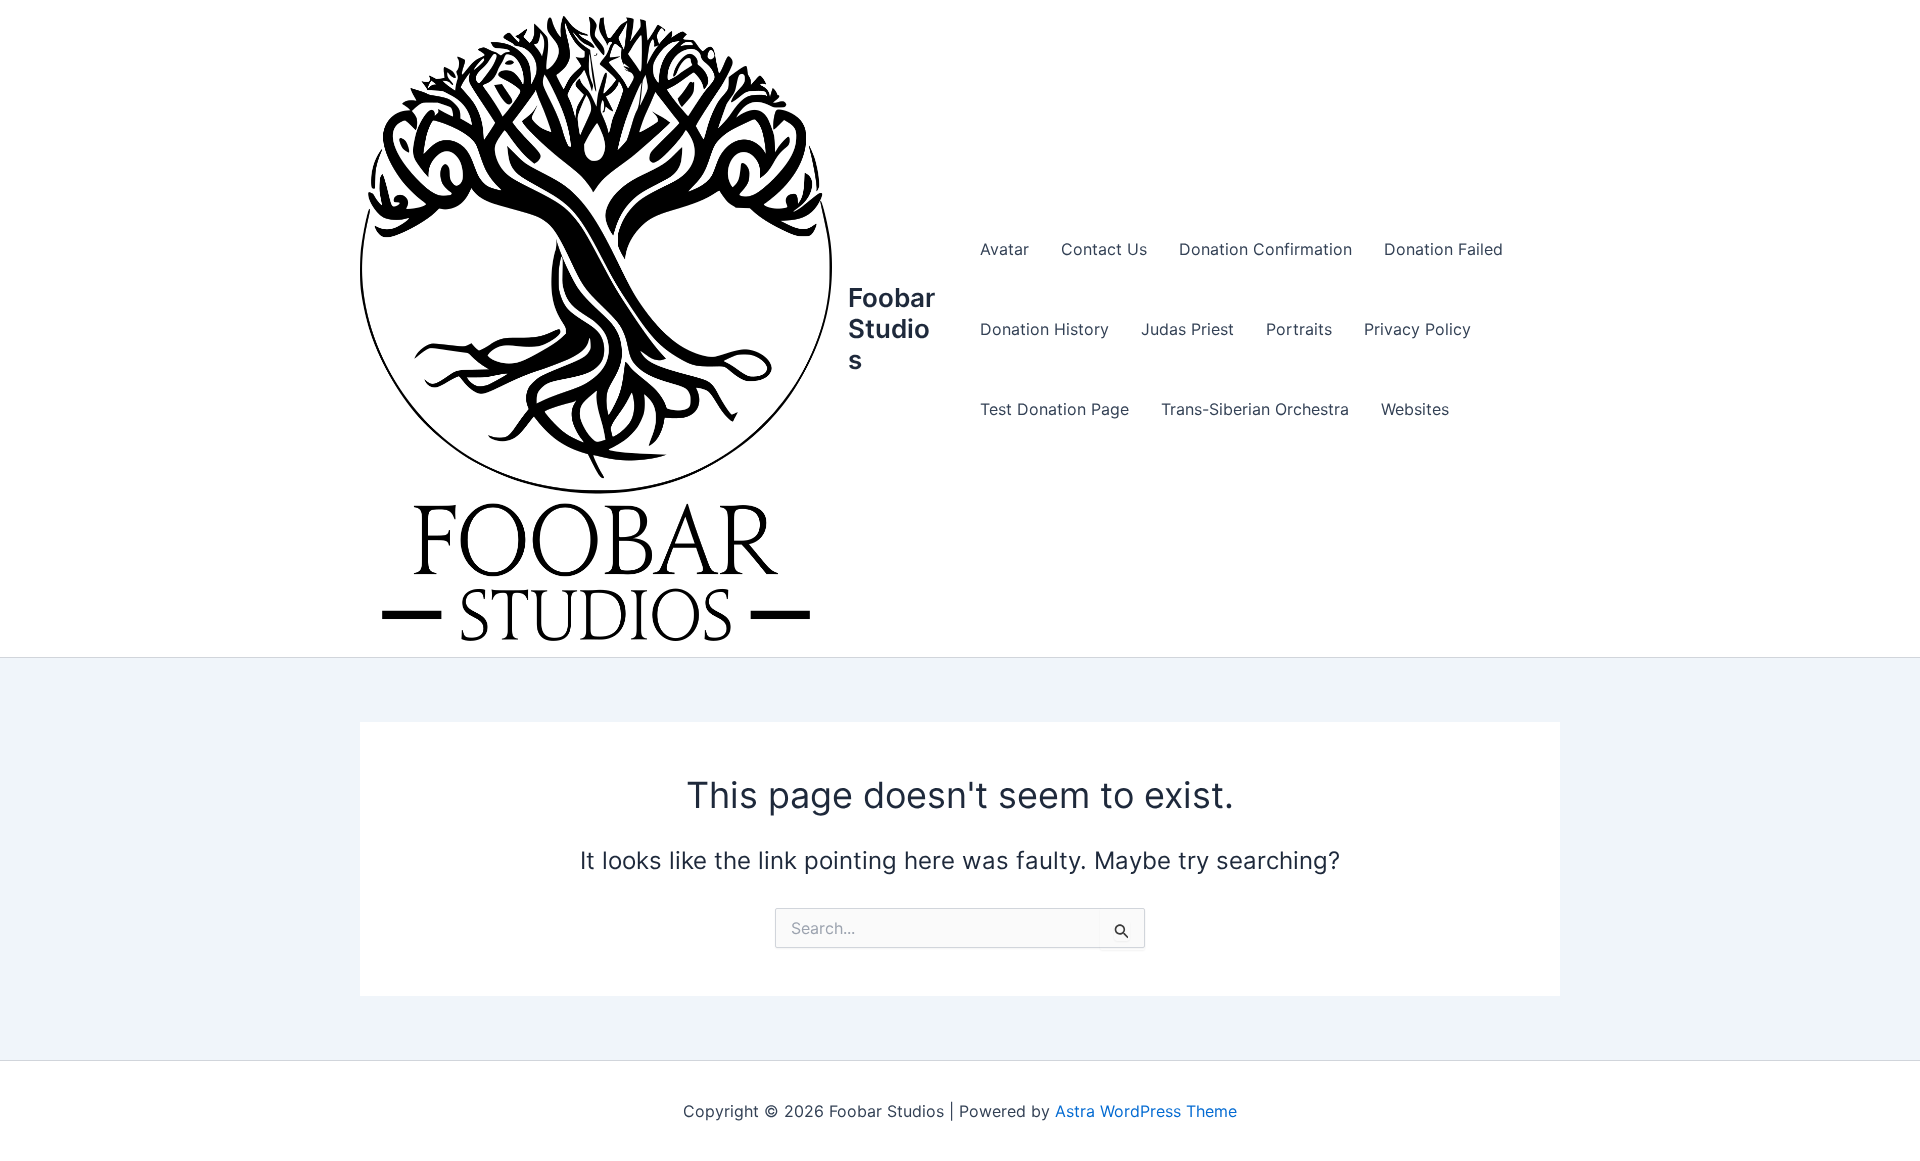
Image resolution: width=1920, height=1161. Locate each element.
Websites (1415, 409)
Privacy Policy (1417, 329)
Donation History (1044, 329)
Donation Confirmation (1265, 249)
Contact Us (1104, 249)
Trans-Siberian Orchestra (1255, 409)
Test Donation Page (1054, 409)
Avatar (1004, 249)
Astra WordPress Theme (1146, 1111)
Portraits (1299, 329)
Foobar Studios (891, 328)
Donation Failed (1443, 249)
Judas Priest (1187, 329)
